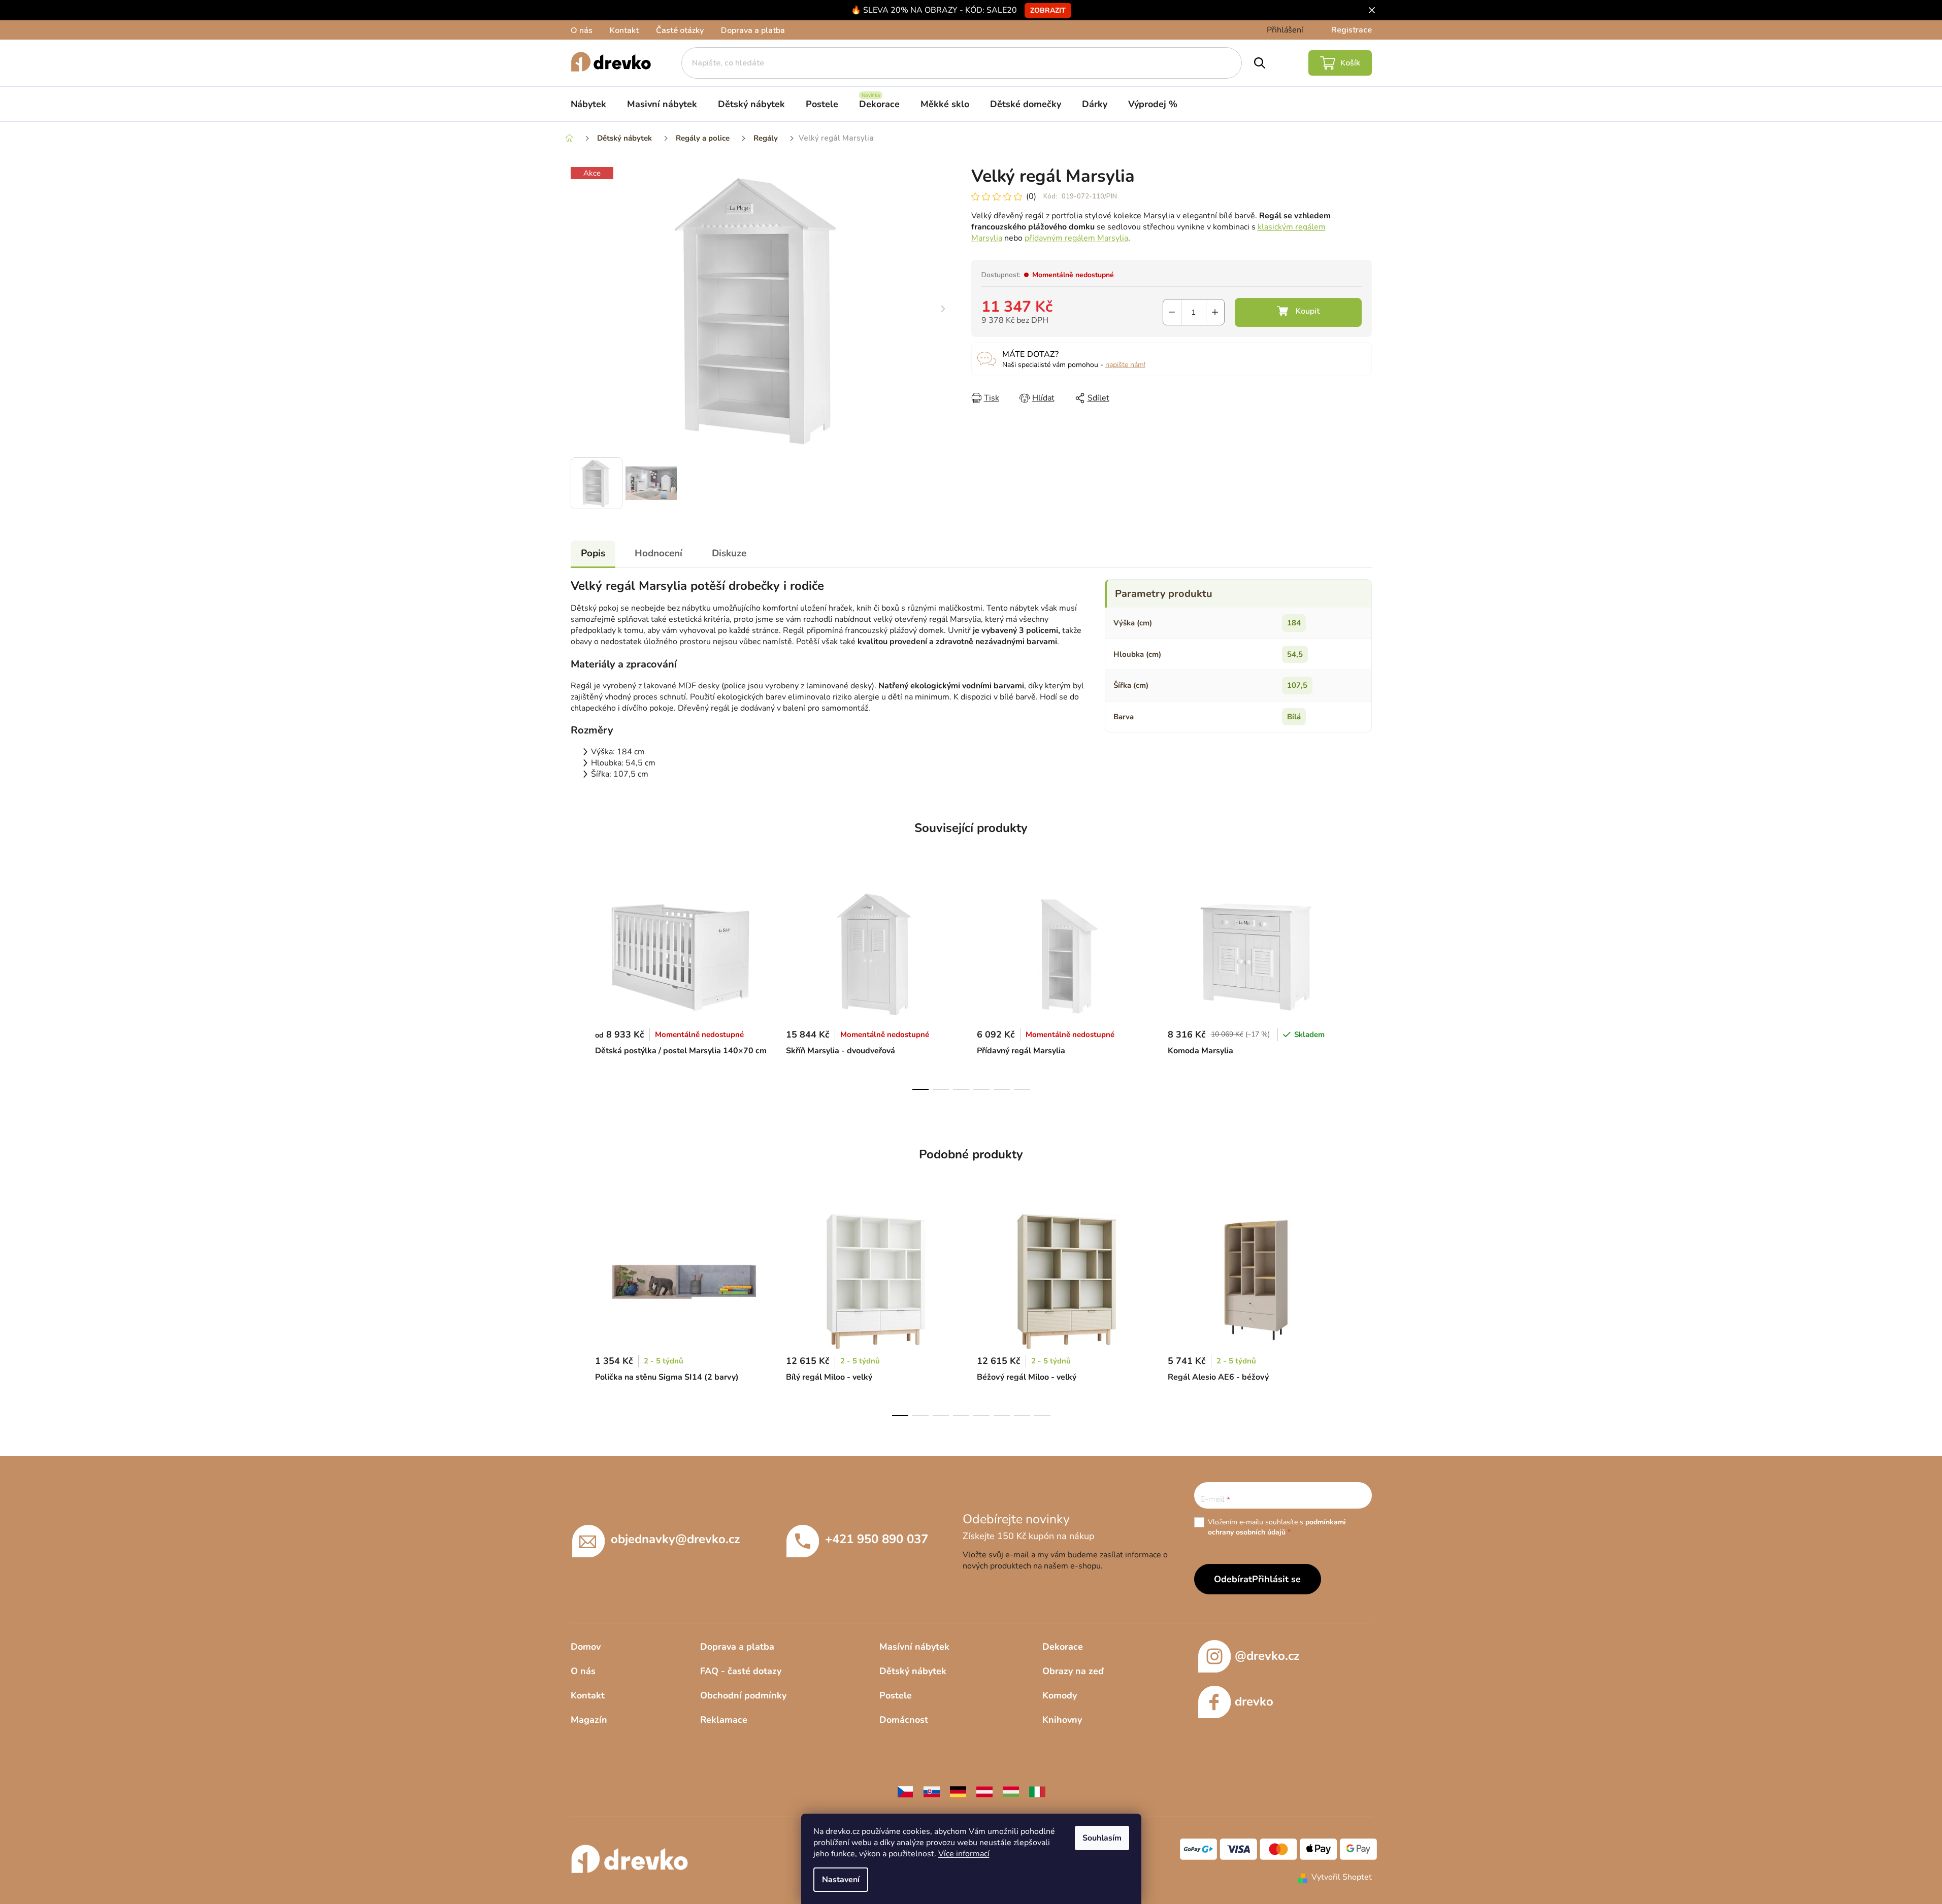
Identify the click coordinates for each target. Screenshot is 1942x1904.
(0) (1031, 196)
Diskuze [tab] (729, 553)
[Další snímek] (943, 310)
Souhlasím (1102, 1838)
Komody (1060, 1695)
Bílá (1294, 717)
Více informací (964, 1854)
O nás (582, 30)
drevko (1254, 1701)
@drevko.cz (1267, 1656)
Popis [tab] (593, 553)
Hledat (1260, 63)
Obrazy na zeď (1073, 1671)
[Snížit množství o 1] (1172, 312)
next (1364, 986)
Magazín (589, 1720)
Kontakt (624, 30)
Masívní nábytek (914, 1647)
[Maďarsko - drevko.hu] (1011, 1791)
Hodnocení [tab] (659, 553)
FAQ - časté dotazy (741, 1671)
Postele (896, 1695)
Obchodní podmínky (743, 1695)
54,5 (1295, 654)
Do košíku (1298, 312)
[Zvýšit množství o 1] (1215, 312)
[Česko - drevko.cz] (905, 1791)
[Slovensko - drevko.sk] (932, 1791)
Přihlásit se (1276, 1579)
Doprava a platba (753, 30)
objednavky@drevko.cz (675, 1539)
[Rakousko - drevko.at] (984, 1791)
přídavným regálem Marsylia (1076, 238)
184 (1294, 623)
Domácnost (904, 1720)
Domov (586, 1647)
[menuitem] (588, 104)
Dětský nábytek (913, 1671)
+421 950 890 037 (877, 1539)
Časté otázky (680, 30)
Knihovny (1062, 1720)
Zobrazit (1048, 10)
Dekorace (1063, 1647)
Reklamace (724, 1720)
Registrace (1352, 30)
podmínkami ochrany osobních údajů (1277, 1527)
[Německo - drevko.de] (958, 1791)
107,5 (1297, 685)
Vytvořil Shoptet (1342, 1877)
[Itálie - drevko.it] (1037, 1791)
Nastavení (841, 1880)
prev (579, 986)
